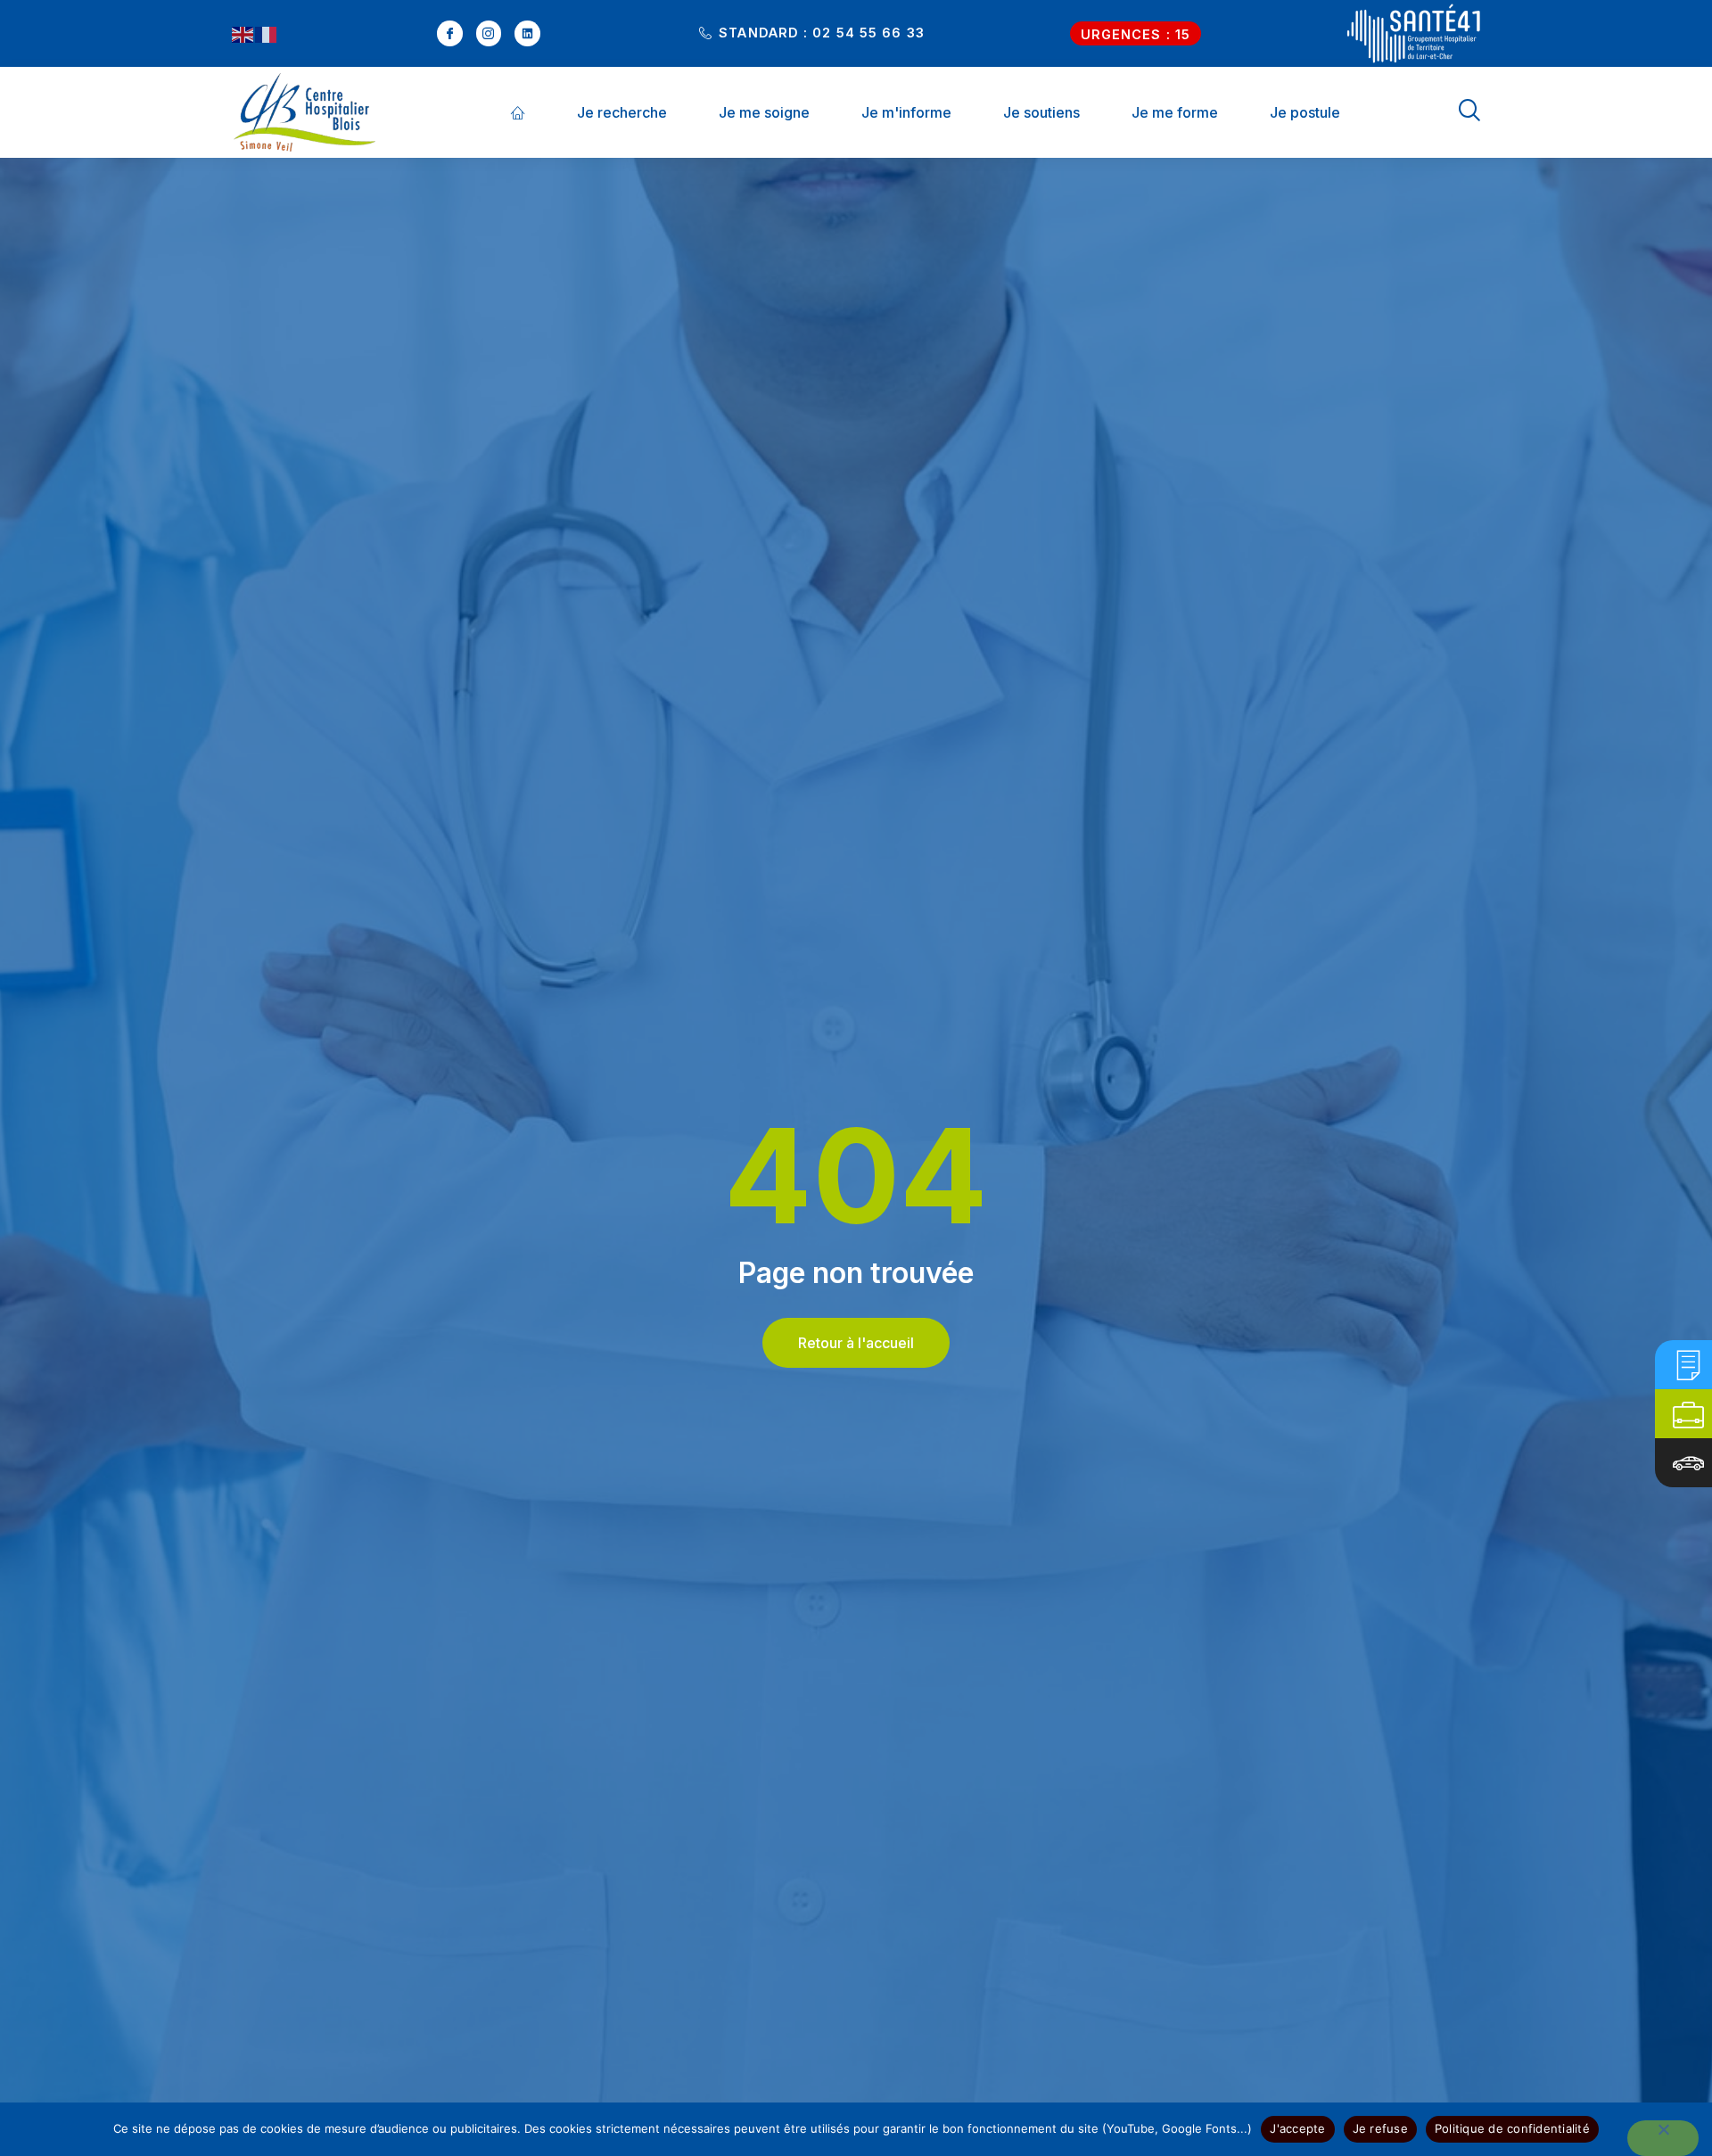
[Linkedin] (527, 33)
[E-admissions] (1688, 1365)
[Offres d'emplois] (1688, 1414)
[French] (267, 34)
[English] (243, 34)
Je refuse (1380, 2128)
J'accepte (1297, 2128)
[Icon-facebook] (450, 33)
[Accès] (1688, 1463)
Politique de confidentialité (1512, 2128)
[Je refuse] (1663, 2138)
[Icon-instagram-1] (489, 33)
